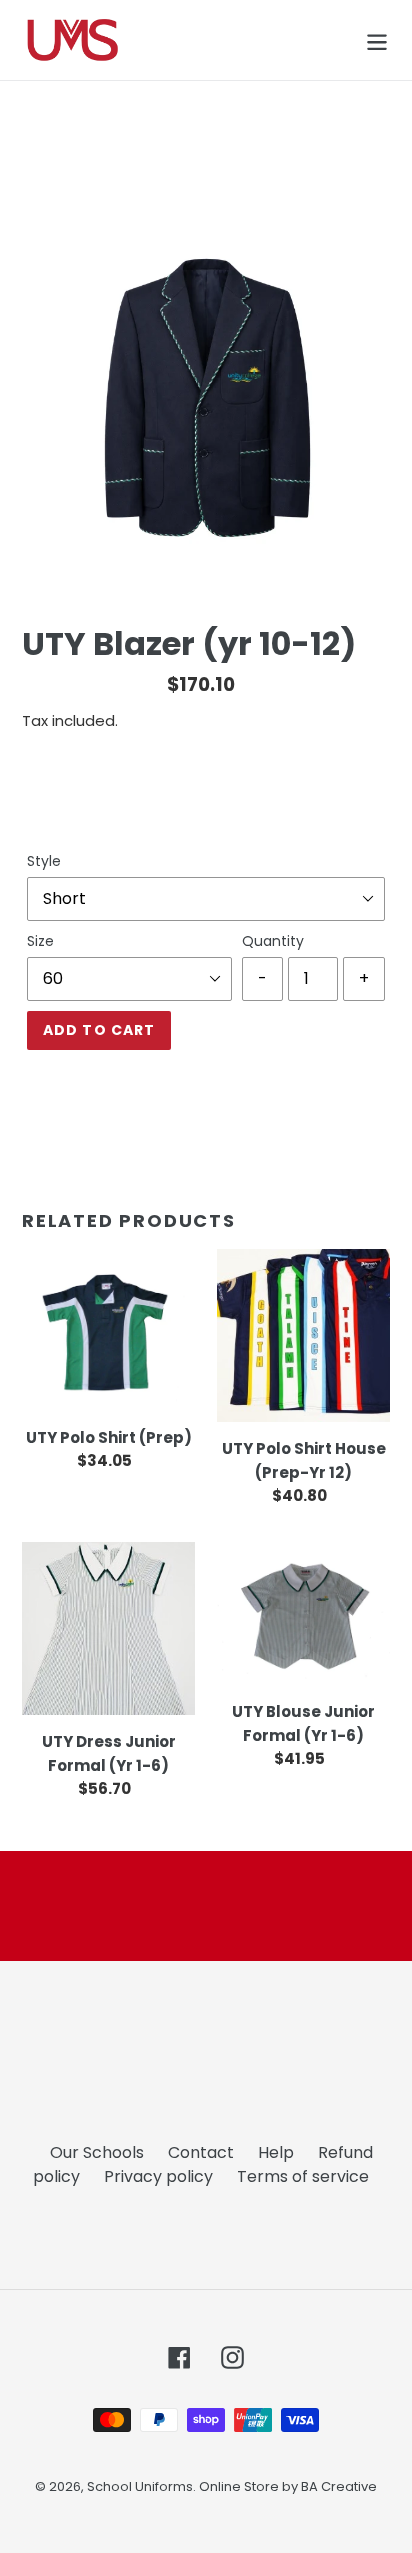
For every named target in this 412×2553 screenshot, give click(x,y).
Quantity (273, 941)
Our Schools (97, 2152)
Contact (201, 2152)
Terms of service (303, 2176)
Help (276, 2152)
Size (40, 941)
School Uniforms (140, 2486)
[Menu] (377, 40)
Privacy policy (158, 2176)
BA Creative (339, 2486)
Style (44, 861)
